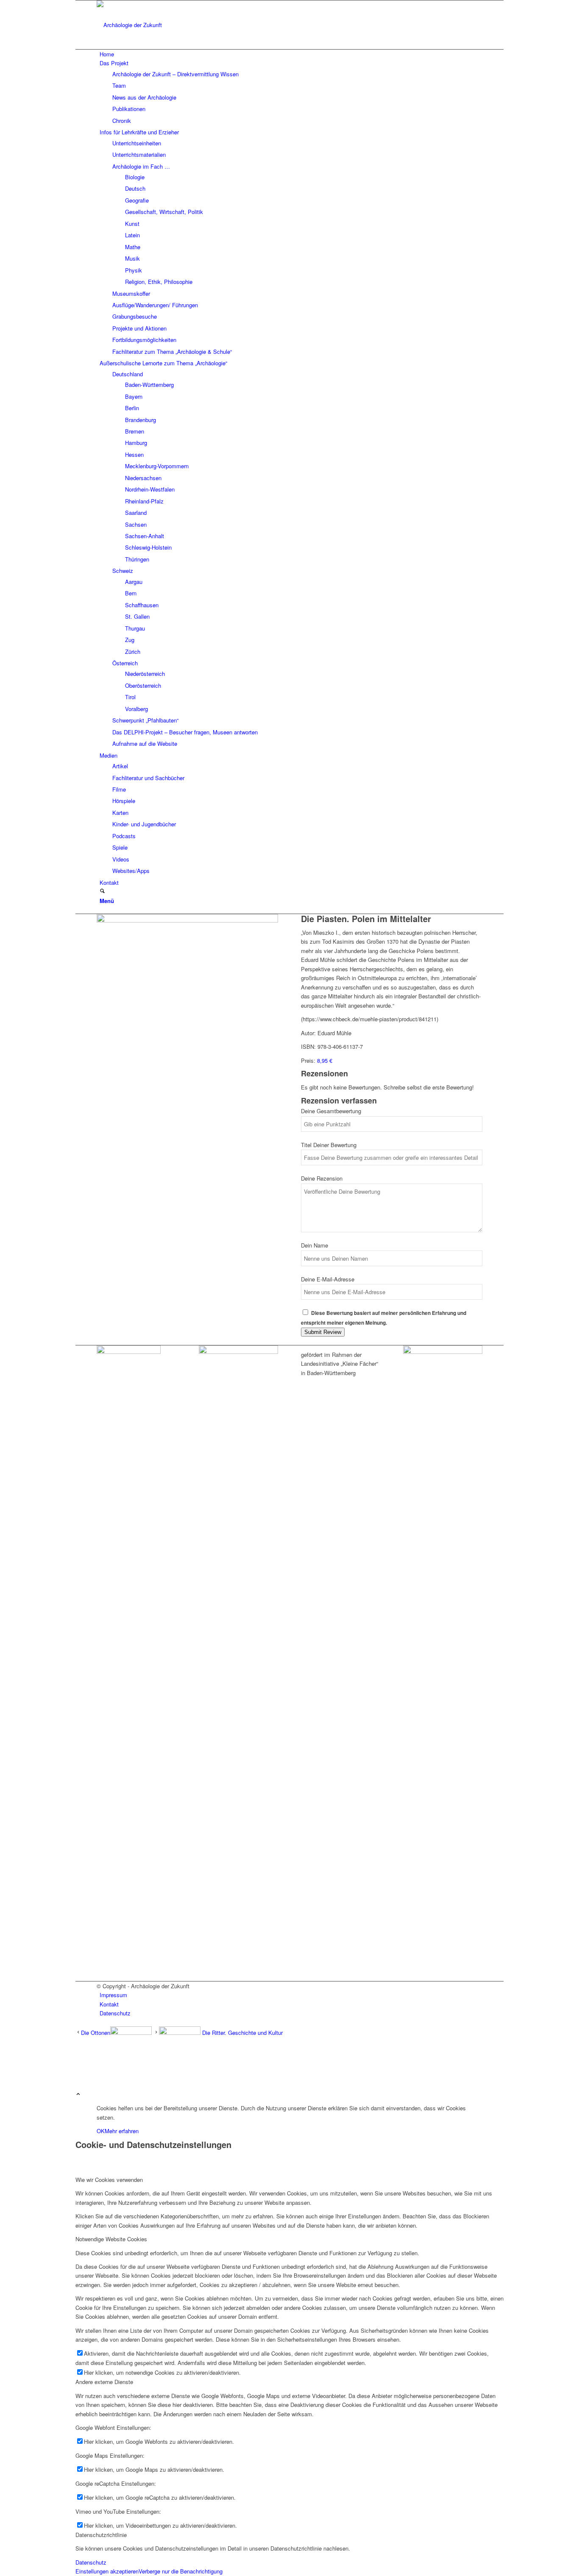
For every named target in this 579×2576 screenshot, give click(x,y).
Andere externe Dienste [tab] (104, 2382)
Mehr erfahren (122, 2131)
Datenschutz (91, 2562)
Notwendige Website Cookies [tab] (111, 2239)
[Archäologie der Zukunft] (160, 25)
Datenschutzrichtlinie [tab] (101, 2535)
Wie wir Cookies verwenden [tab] (109, 2180)
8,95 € (325, 1060)
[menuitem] (291, 54)
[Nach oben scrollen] (78, 2094)
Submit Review (323, 1332)
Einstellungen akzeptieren (107, 2571)
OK (101, 2131)
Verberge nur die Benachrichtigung (181, 2571)
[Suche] (102, 891)
